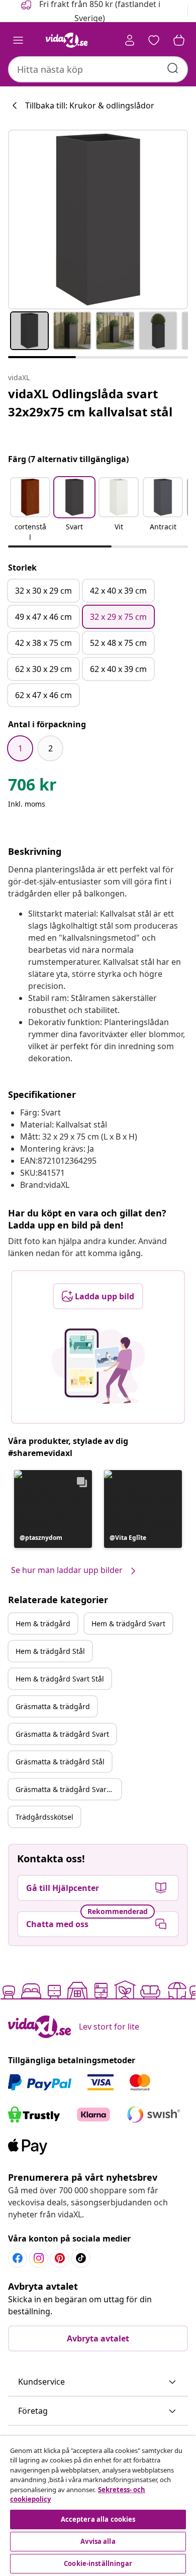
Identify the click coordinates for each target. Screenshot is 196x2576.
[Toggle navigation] (18, 40)
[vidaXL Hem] (67, 40)
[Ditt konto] (130, 40)
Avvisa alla (98, 2541)
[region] (98, 2506)
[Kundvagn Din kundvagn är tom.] (179, 40)
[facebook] (18, 2258)
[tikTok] (81, 2258)
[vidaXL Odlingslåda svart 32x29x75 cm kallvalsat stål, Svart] (98, 219)
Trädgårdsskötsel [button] (44, 1817)
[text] (32, 787)
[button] (30, 510)
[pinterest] (60, 2258)
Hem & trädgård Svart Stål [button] (60, 1679)
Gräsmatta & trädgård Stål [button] (60, 1762)
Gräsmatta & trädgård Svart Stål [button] (68, 1789)
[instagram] (39, 2258)
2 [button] (51, 748)
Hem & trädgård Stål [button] (50, 1651)
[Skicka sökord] (173, 68)
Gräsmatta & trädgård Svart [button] (62, 1734)
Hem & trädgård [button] (43, 1623)
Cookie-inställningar (98, 2563)
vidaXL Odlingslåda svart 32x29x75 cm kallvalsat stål (90, 403)
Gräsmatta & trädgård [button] (53, 1706)
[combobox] (98, 69)
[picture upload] (98, 1366)
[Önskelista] (154, 40)
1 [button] (20, 748)
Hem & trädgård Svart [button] (128, 1623)
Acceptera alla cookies (98, 2519)
